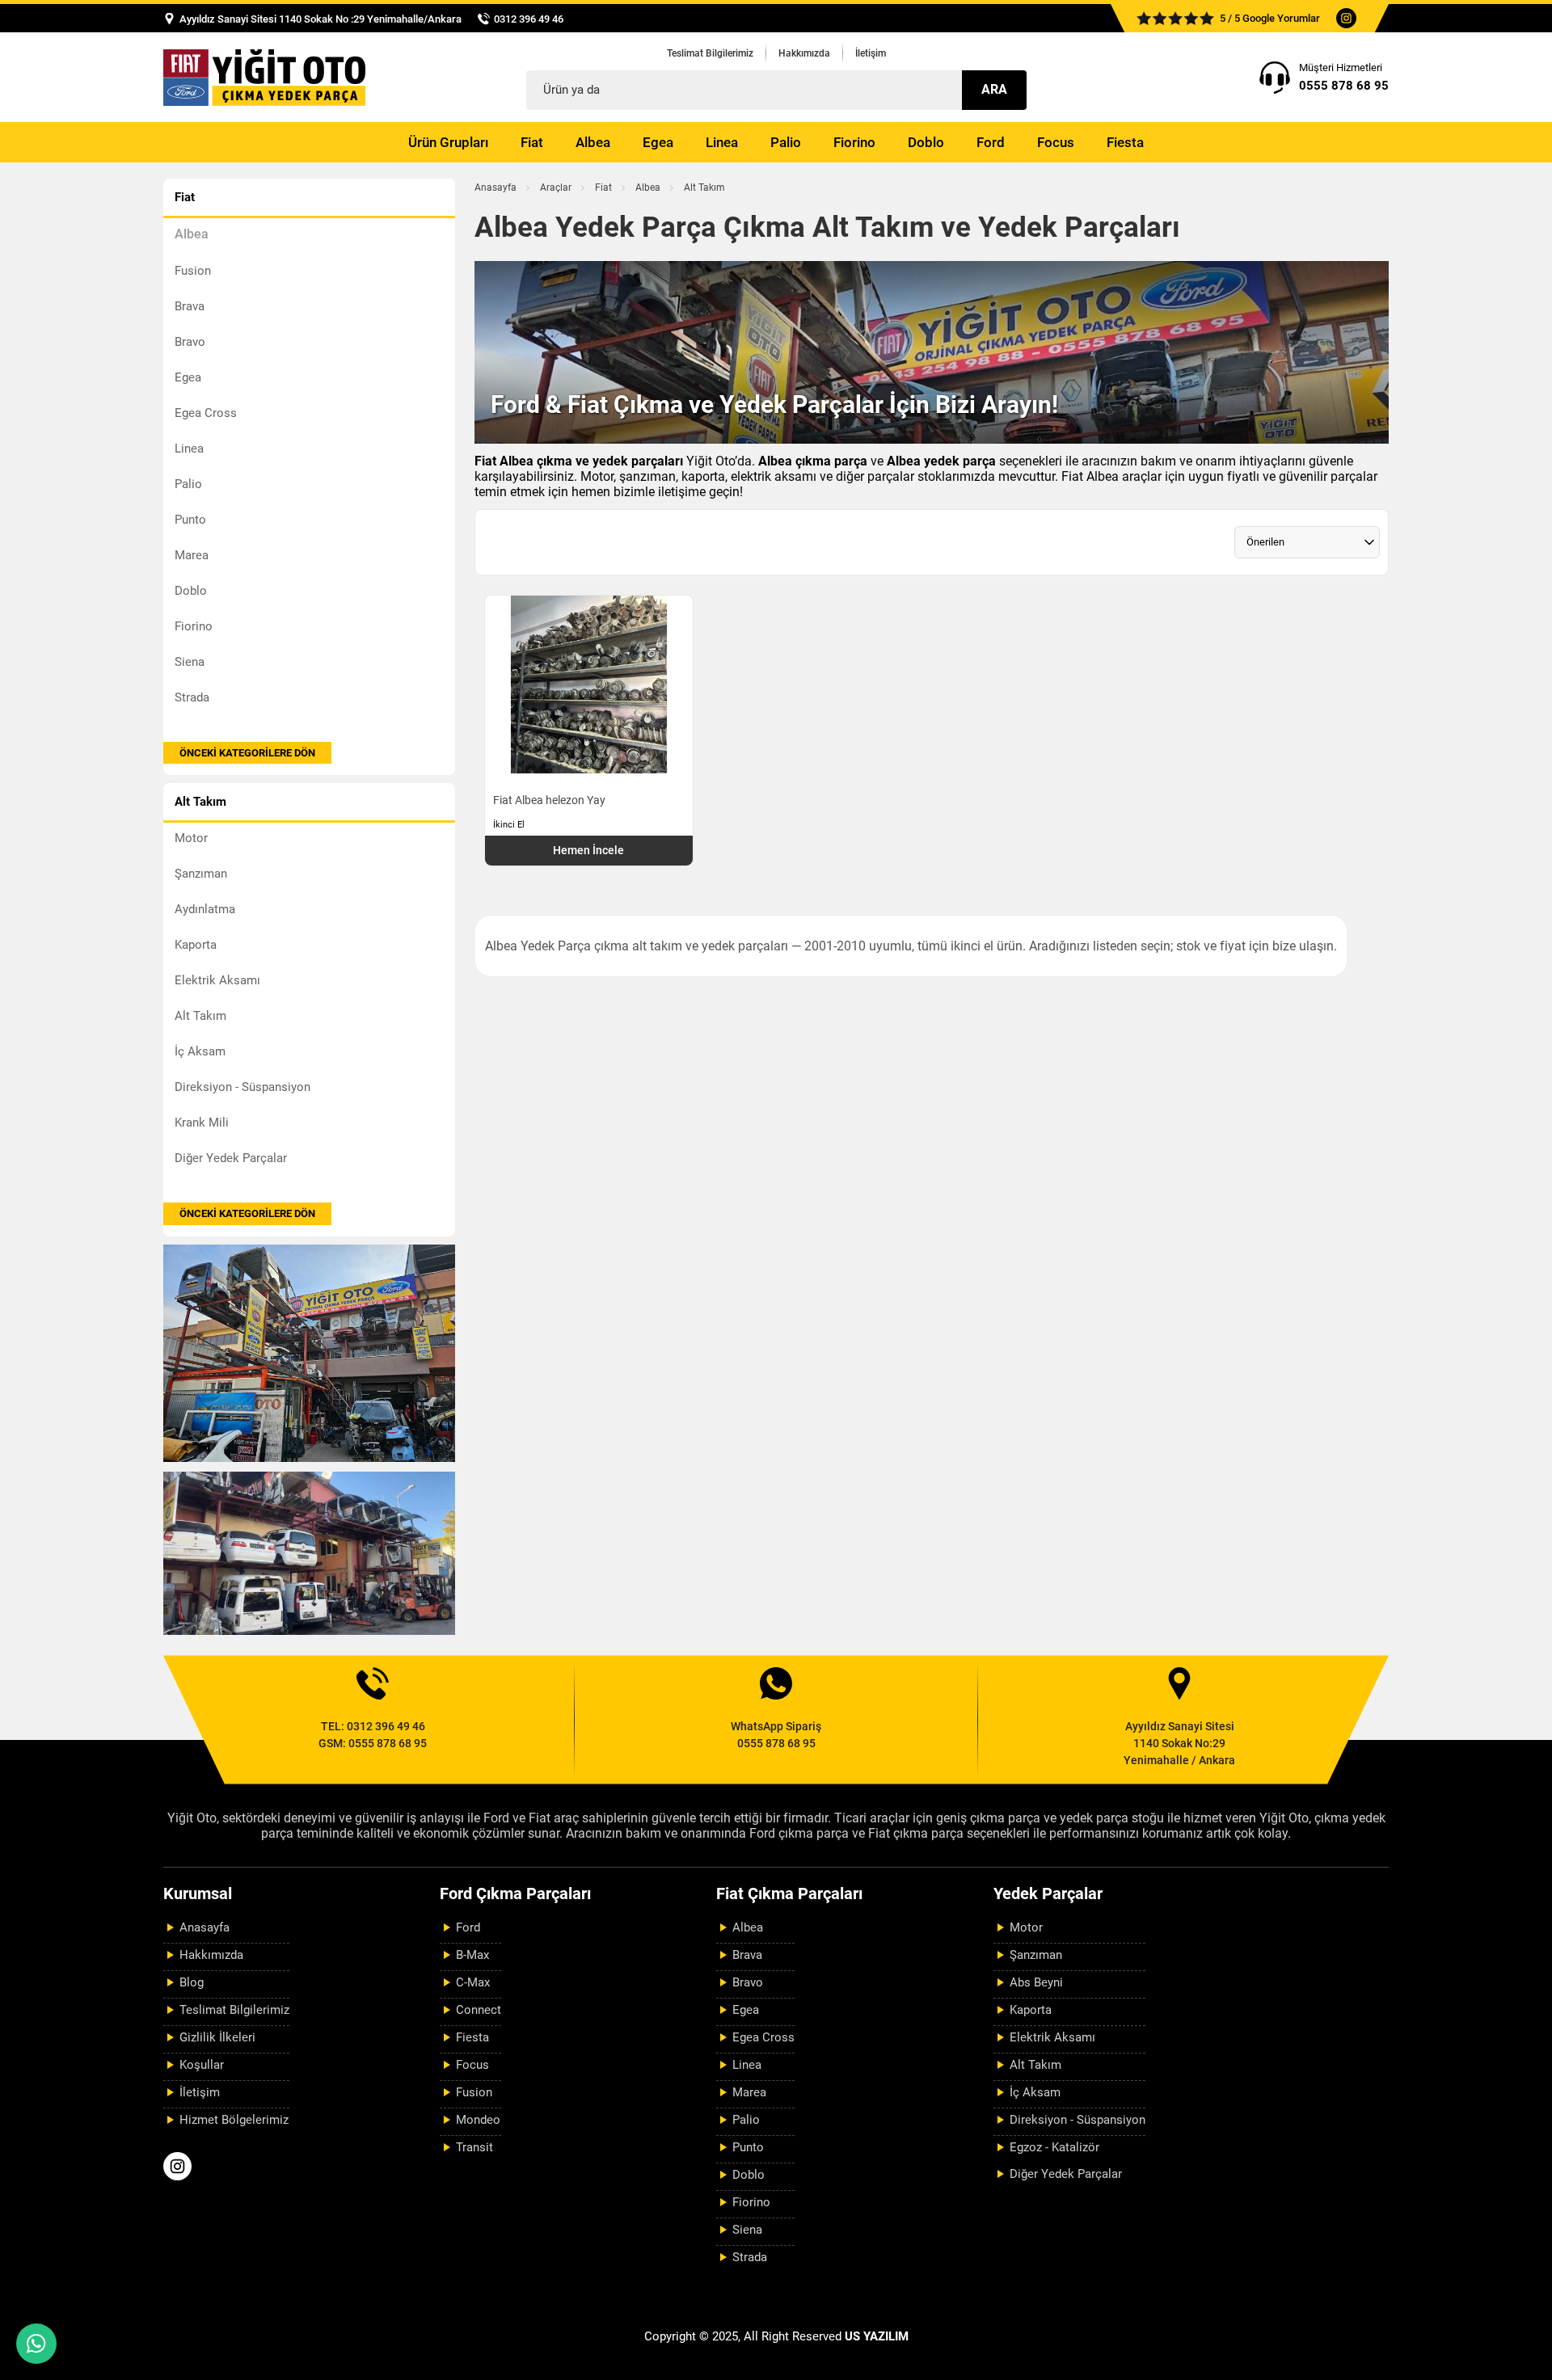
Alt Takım (200, 1016)
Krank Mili (202, 1123)
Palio (786, 142)
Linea (722, 142)
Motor (191, 838)
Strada (192, 697)
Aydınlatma (205, 909)
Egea (658, 142)
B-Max (472, 1955)
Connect (479, 2010)
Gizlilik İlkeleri (217, 2037)
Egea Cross (206, 413)
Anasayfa (496, 187)
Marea (192, 555)
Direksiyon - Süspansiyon (242, 1087)
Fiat (532, 142)
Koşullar (202, 2065)
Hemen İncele (588, 850)
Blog (192, 1982)
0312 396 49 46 (529, 19)
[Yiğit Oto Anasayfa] (264, 77)
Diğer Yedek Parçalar (231, 1158)
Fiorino (854, 142)
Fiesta (1125, 142)
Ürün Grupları (448, 142)
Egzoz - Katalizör (1054, 2147)
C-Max (473, 1982)
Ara (994, 89)
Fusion (193, 271)
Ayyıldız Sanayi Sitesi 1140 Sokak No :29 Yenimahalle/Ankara (321, 19)
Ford (991, 142)
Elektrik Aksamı (217, 980)
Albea (593, 142)
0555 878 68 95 (1344, 86)
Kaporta (196, 945)
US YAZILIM (877, 2336)
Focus (1056, 142)
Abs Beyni (1036, 1982)
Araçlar (556, 187)
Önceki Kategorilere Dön (247, 753)
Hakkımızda (804, 53)
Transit (474, 2147)
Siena (190, 662)
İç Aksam (200, 1051)
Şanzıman (201, 874)
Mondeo (478, 2120)
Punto (190, 520)
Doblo (926, 142)
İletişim (871, 53)
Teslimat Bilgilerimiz (710, 53)
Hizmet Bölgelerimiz (234, 2120)
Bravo (190, 342)
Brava (190, 306)
